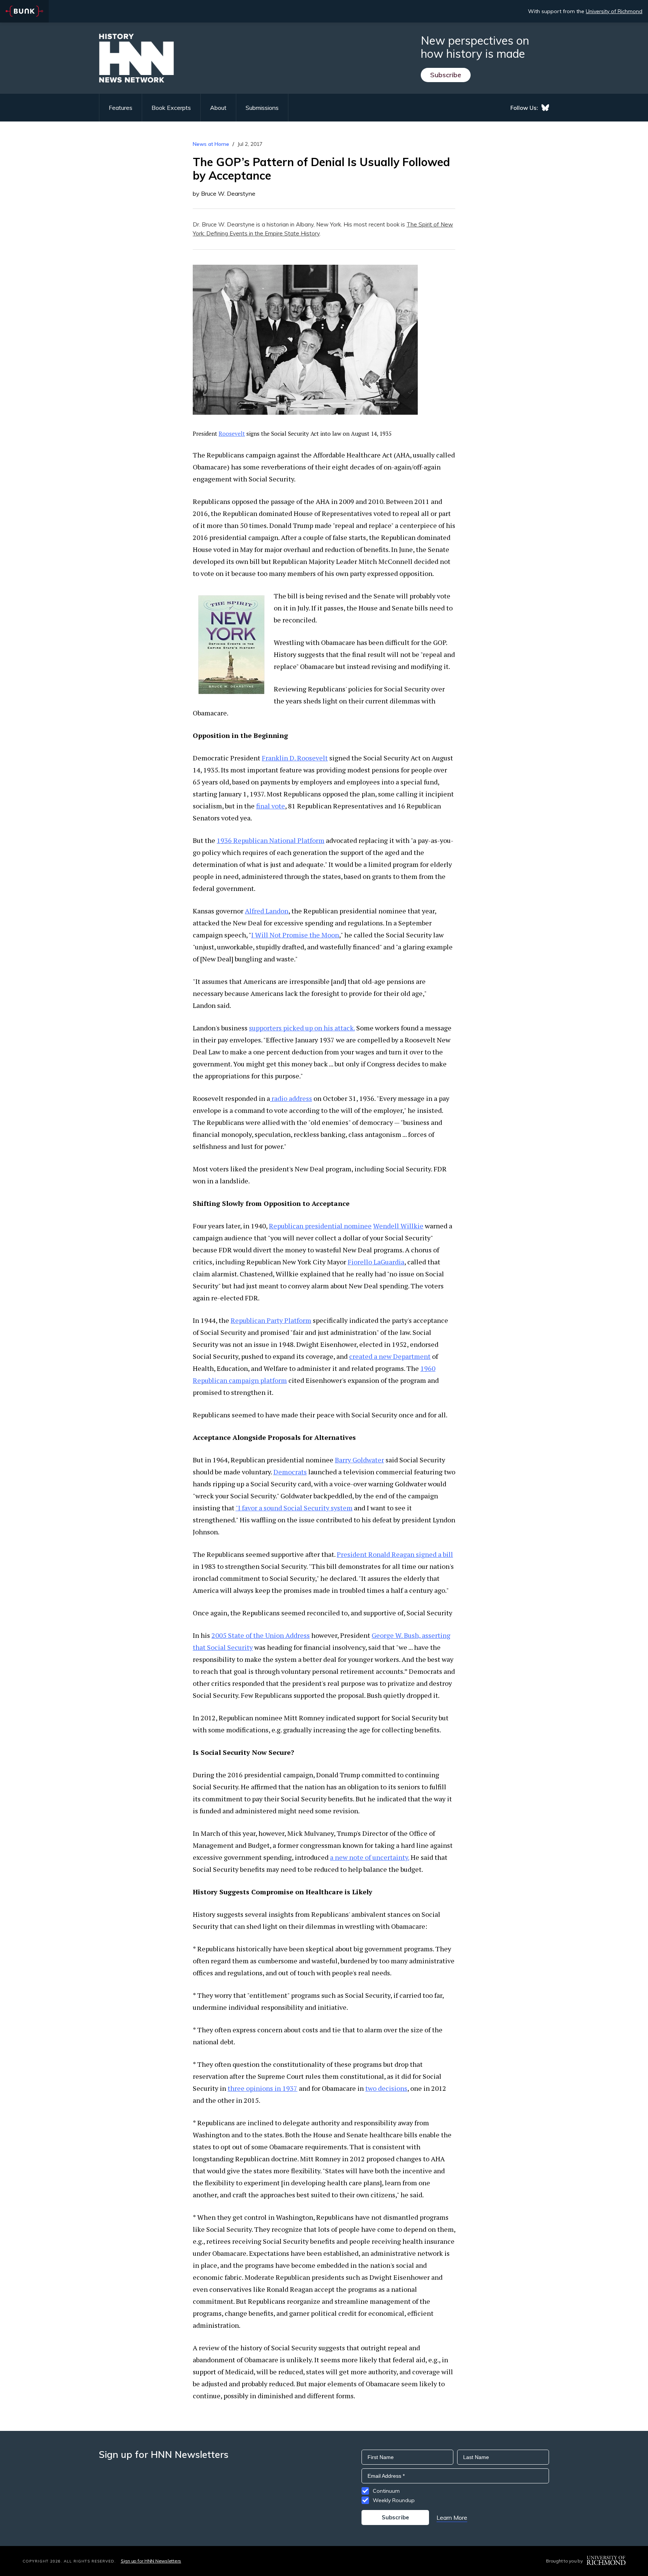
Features (121, 108)
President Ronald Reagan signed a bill (395, 1554)
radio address (291, 1098)
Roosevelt (232, 433)
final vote (271, 806)
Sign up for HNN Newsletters (151, 2561)
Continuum (386, 2491)
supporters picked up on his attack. (302, 1028)
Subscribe (446, 75)
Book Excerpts (171, 108)
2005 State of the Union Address (261, 1635)
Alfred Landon (267, 911)
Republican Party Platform (271, 1320)
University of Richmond (614, 11)
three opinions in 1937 (262, 2088)
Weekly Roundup (394, 2500)
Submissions (262, 108)
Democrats (290, 1472)
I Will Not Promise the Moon (295, 935)
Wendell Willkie (398, 1226)
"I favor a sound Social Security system (294, 1508)
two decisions (386, 2088)
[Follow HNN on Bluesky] (545, 108)
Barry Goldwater (359, 1460)
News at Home (211, 144)
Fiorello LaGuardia (376, 1262)
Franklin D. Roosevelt (295, 758)
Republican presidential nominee (320, 1226)
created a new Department (390, 1356)
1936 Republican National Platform (271, 840)
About (218, 108)
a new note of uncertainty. (370, 1857)
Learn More (452, 2518)
